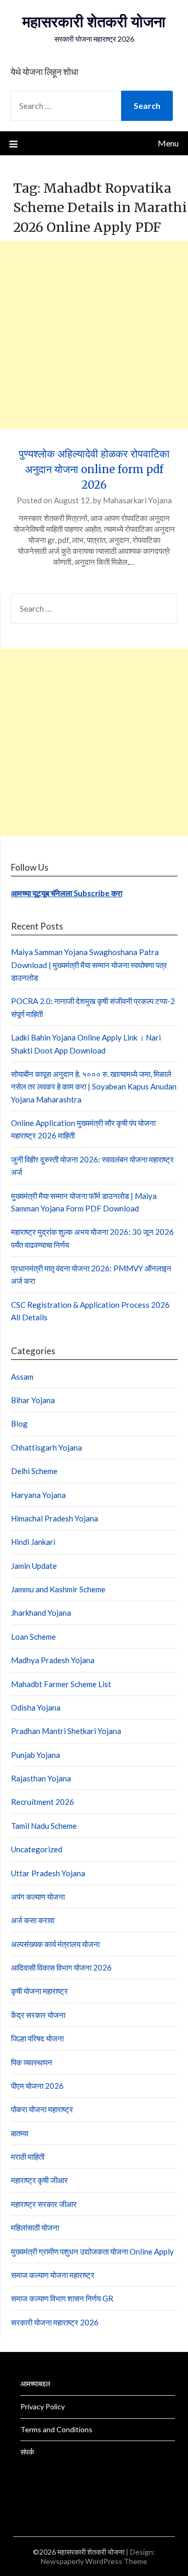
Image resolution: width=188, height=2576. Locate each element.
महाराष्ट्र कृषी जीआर (39, 2180)
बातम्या (20, 2133)
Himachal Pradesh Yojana (55, 1518)
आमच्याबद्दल (35, 2383)
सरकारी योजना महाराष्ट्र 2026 (55, 2322)
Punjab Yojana (36, 1755)
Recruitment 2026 (43, 1802)
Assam (22, 1377)
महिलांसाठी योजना (35, 2227)
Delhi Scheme (34, 1471)
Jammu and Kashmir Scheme (58, 1589)
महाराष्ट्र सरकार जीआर (44, 2204)
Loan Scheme (33, 1637)
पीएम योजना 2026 (37, 2086)
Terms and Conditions (56, 2429)
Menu (168, 143)
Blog (19, 1423)
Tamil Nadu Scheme (44, 1826)
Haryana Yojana (38, 1495)
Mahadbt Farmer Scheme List (61, 1684)
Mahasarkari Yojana (137, 500)
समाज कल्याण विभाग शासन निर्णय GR (62, 2298)
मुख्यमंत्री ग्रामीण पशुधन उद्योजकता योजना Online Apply (92, 2251)
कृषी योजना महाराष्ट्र (39, 1991)
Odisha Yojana (36, 1707)
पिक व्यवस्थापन (32, 2062)
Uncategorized (37, 1849)
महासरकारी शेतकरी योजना (94, 22)
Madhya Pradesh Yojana (53, 1660)
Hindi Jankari (33, 1542)
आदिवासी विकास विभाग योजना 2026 (61, 1967)
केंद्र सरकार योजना (38, 2015)
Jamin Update (34, 1566)
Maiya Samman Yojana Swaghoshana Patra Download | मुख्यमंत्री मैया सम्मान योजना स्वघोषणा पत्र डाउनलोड (89, 965)
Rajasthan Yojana (41, 1778)
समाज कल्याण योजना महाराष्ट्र (53, 2275)
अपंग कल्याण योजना (38, 1897)
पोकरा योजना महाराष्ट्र (42, 2109)
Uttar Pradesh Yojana (48, 1873)
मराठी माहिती (28, 2157)
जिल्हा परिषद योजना (37, 2038)
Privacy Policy (43, 2406)
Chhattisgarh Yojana (46, 1447)
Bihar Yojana (33, 1400)
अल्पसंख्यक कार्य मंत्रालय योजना (55, 1944)
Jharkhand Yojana (41, 1613)
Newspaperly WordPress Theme (94, 2561)
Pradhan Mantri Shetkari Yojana (66, 1731)
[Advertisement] (94, 335)
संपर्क (27, 2452)
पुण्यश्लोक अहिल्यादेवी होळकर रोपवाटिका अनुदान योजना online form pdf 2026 (94, 469)
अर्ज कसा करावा (33, 1920)
